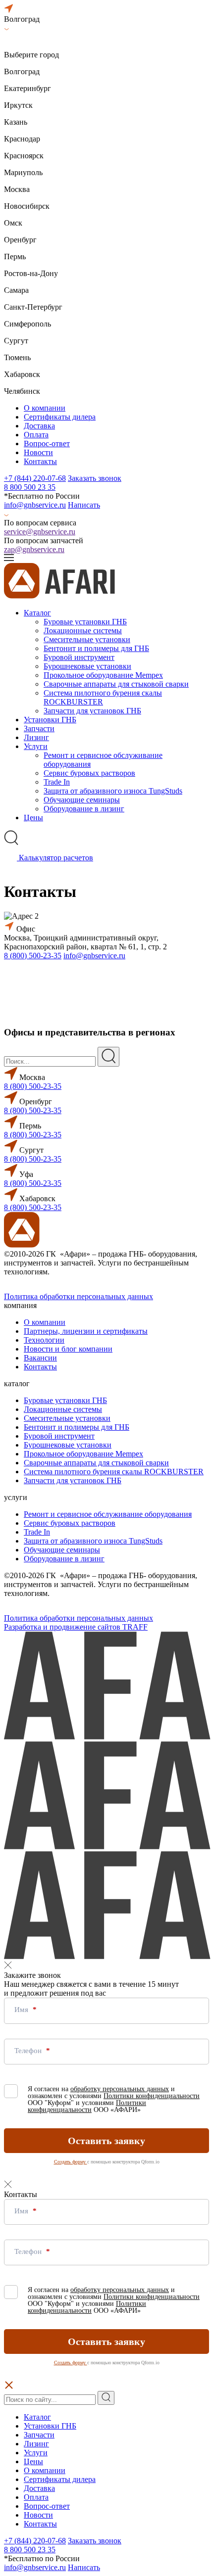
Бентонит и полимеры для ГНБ (96, 648)
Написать (84, 505)
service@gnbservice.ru (40, 532)
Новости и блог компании (68, 1349)
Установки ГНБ (50, 720)
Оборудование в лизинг (84, 809)
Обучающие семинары (82, 800)
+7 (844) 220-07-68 (35, 478)
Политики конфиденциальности (152, 2096)
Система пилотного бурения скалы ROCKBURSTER (103, 697)
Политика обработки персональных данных (79, 1296)
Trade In (57, 782)
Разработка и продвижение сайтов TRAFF (76, 1627)
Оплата (36, 435)
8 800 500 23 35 (30, 487)
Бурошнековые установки (87, 666)
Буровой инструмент (79, 657)
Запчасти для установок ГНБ (92, 711)
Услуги (36, 746)
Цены (33, 818)
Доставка (39, 426)
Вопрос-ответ (47, 444)
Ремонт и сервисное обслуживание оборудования (108, 1514)
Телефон (29, 2051)
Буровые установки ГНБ (85, 622)
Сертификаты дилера (60, 417)
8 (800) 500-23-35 (33, 956)
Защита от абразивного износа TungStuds (113, 791)
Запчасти (39, 728)
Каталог (37, 613)
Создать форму (71, 2162)
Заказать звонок (95, 478)
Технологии (44, 1340)
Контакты (40, 461)
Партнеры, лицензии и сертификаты (86, 1331)
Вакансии (40, 1358)
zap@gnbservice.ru (34, 549)
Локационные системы (83, 631)
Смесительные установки (87, 639)
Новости (38, 452)
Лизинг (36, 737)
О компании (45, 408)
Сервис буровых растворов (89, 773)
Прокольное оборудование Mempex (103, 675)
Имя (22, 2010)
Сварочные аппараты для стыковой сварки (116, 684)
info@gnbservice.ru (35, 505)
